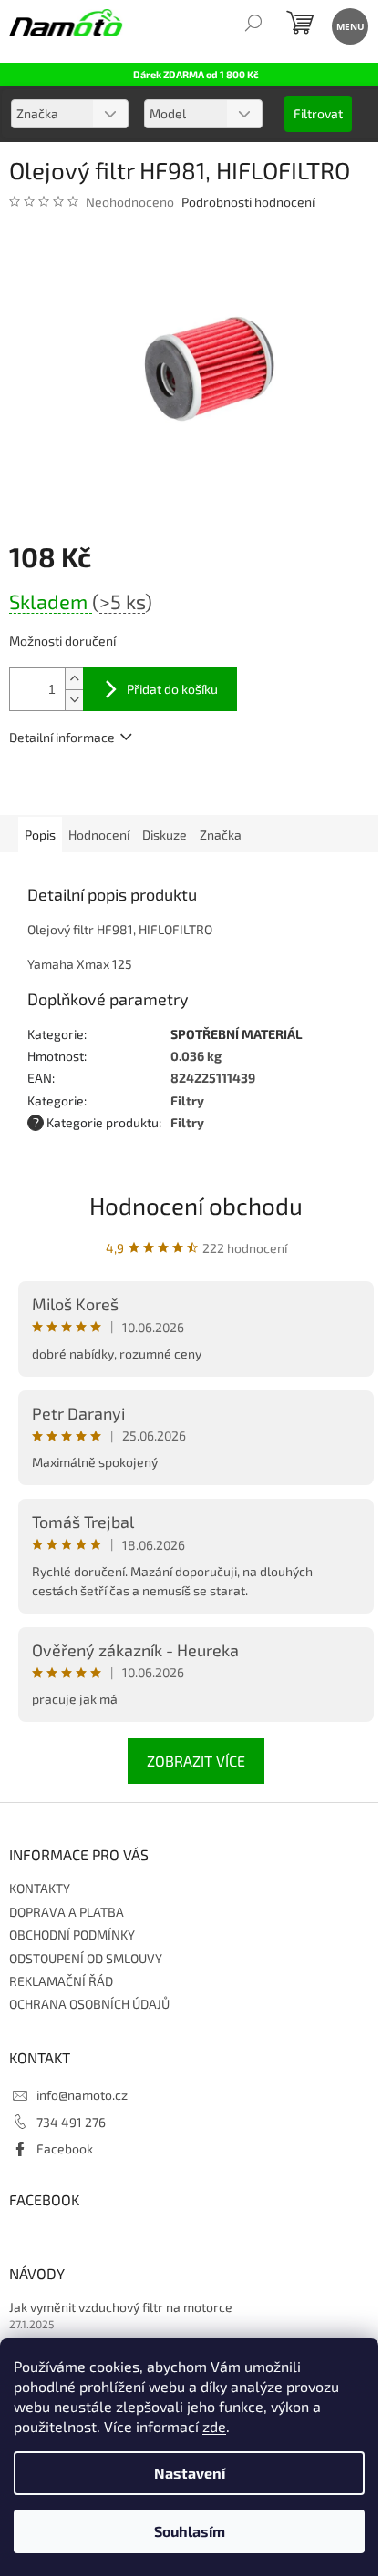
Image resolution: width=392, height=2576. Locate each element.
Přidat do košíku (172, 689)
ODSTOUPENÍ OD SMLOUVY (86, 1958)
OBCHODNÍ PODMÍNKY (72, 1935)
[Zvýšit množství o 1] (74, 679)
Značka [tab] (221, 835)
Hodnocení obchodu (196, 1205)
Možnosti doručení (62, 641)
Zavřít (107, 789)
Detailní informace (62, 737)
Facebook (65, 2148)
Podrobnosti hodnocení (248, 202)
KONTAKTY (40, 1888)
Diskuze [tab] (165, 835)
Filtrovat (318, 113)
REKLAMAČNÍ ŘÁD (61, 1981)
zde (214, 2426)
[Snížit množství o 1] (74, 700)
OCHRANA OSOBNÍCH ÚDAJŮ (89, 2004)
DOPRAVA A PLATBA (67, 1912)
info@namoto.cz (82, 2095)
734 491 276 (71, 2122)
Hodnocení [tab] (99, 835)
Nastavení (190, 2473)
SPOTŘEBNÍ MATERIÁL (237, 1034)
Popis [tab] (40, 835)
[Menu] (349, 25)
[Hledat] (253, 25)
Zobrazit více (196, 1761)
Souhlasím (190, 2531)
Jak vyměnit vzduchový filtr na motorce (121, 2307)
